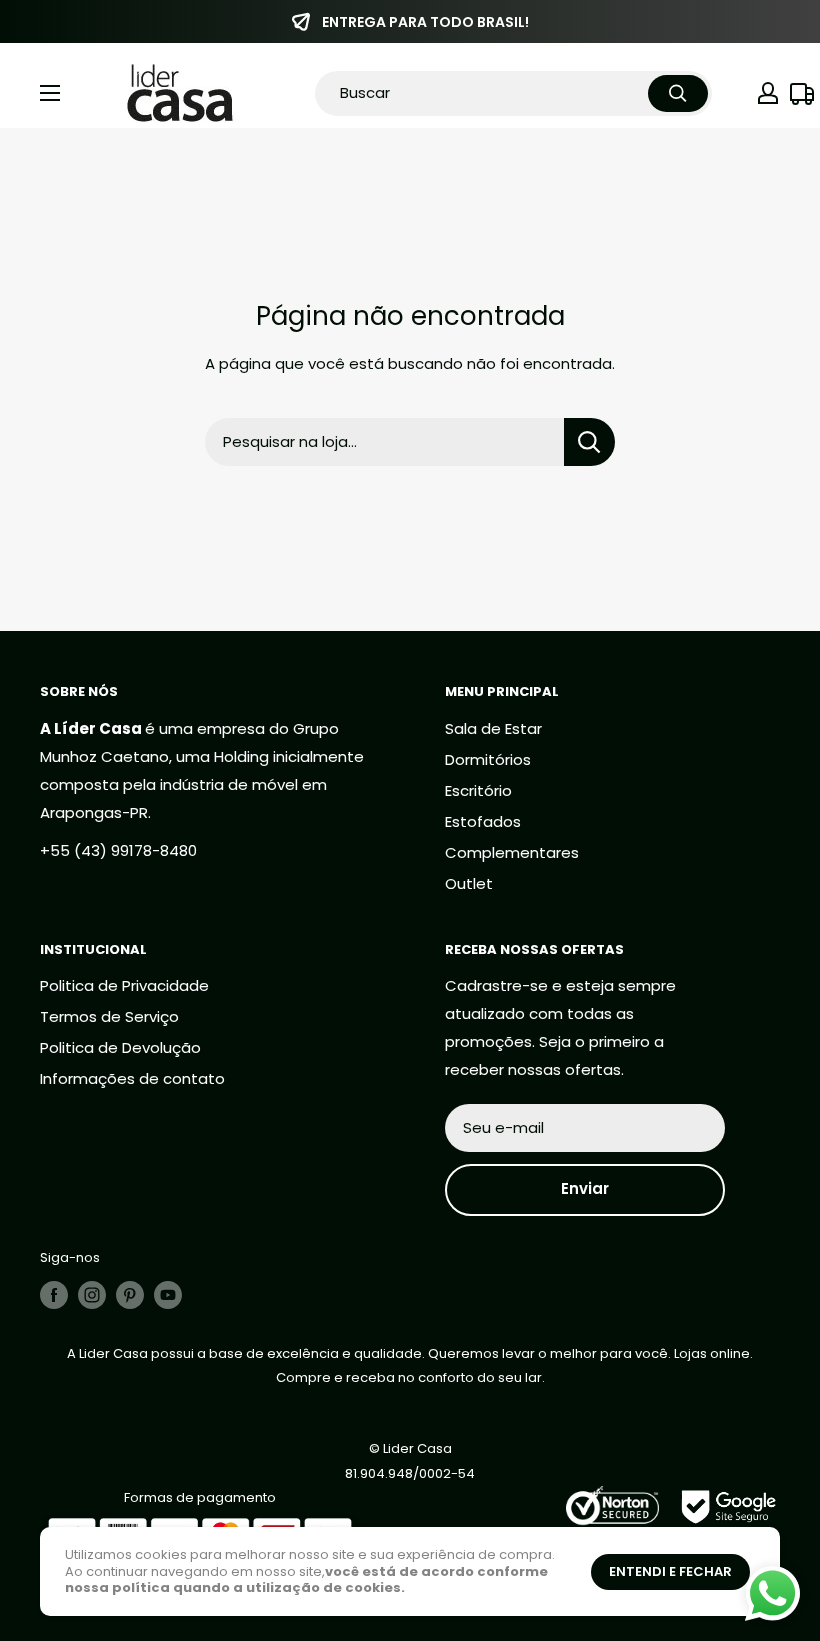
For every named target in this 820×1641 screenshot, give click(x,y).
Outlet (469, 883)
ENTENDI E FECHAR (670, 1571)
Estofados (483, 821)
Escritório (478, 790)
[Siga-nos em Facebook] (54, 1295)
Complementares (512, 852)
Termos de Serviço (109, 1016)
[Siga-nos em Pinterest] (130, 1295)
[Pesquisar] (678, 93)
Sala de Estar (493, 728)
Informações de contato (132, 1078)
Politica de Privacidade (124, 985)
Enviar (585, 1188)
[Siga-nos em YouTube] (168, 1295)
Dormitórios (488, 759)
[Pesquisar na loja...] (589, 442)
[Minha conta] (768, 93)
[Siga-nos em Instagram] (92, 1295)
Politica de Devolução (120, 1047)
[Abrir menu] (50, 93)
